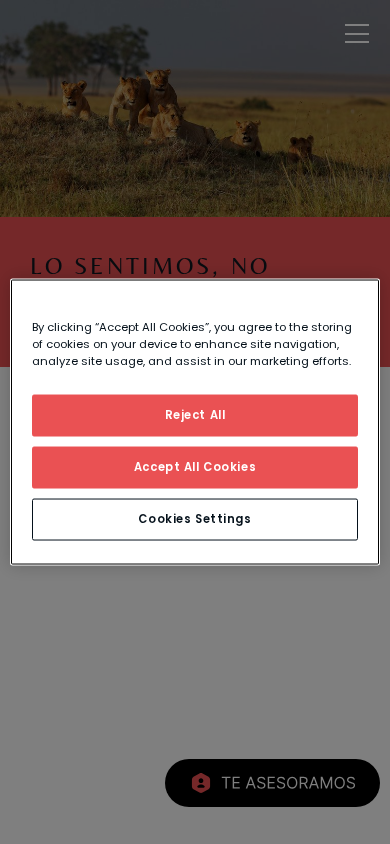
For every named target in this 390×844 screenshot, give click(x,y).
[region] (195, 422)
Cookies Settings (194, 519)
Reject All (195, 415)
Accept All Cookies (195, 467)
